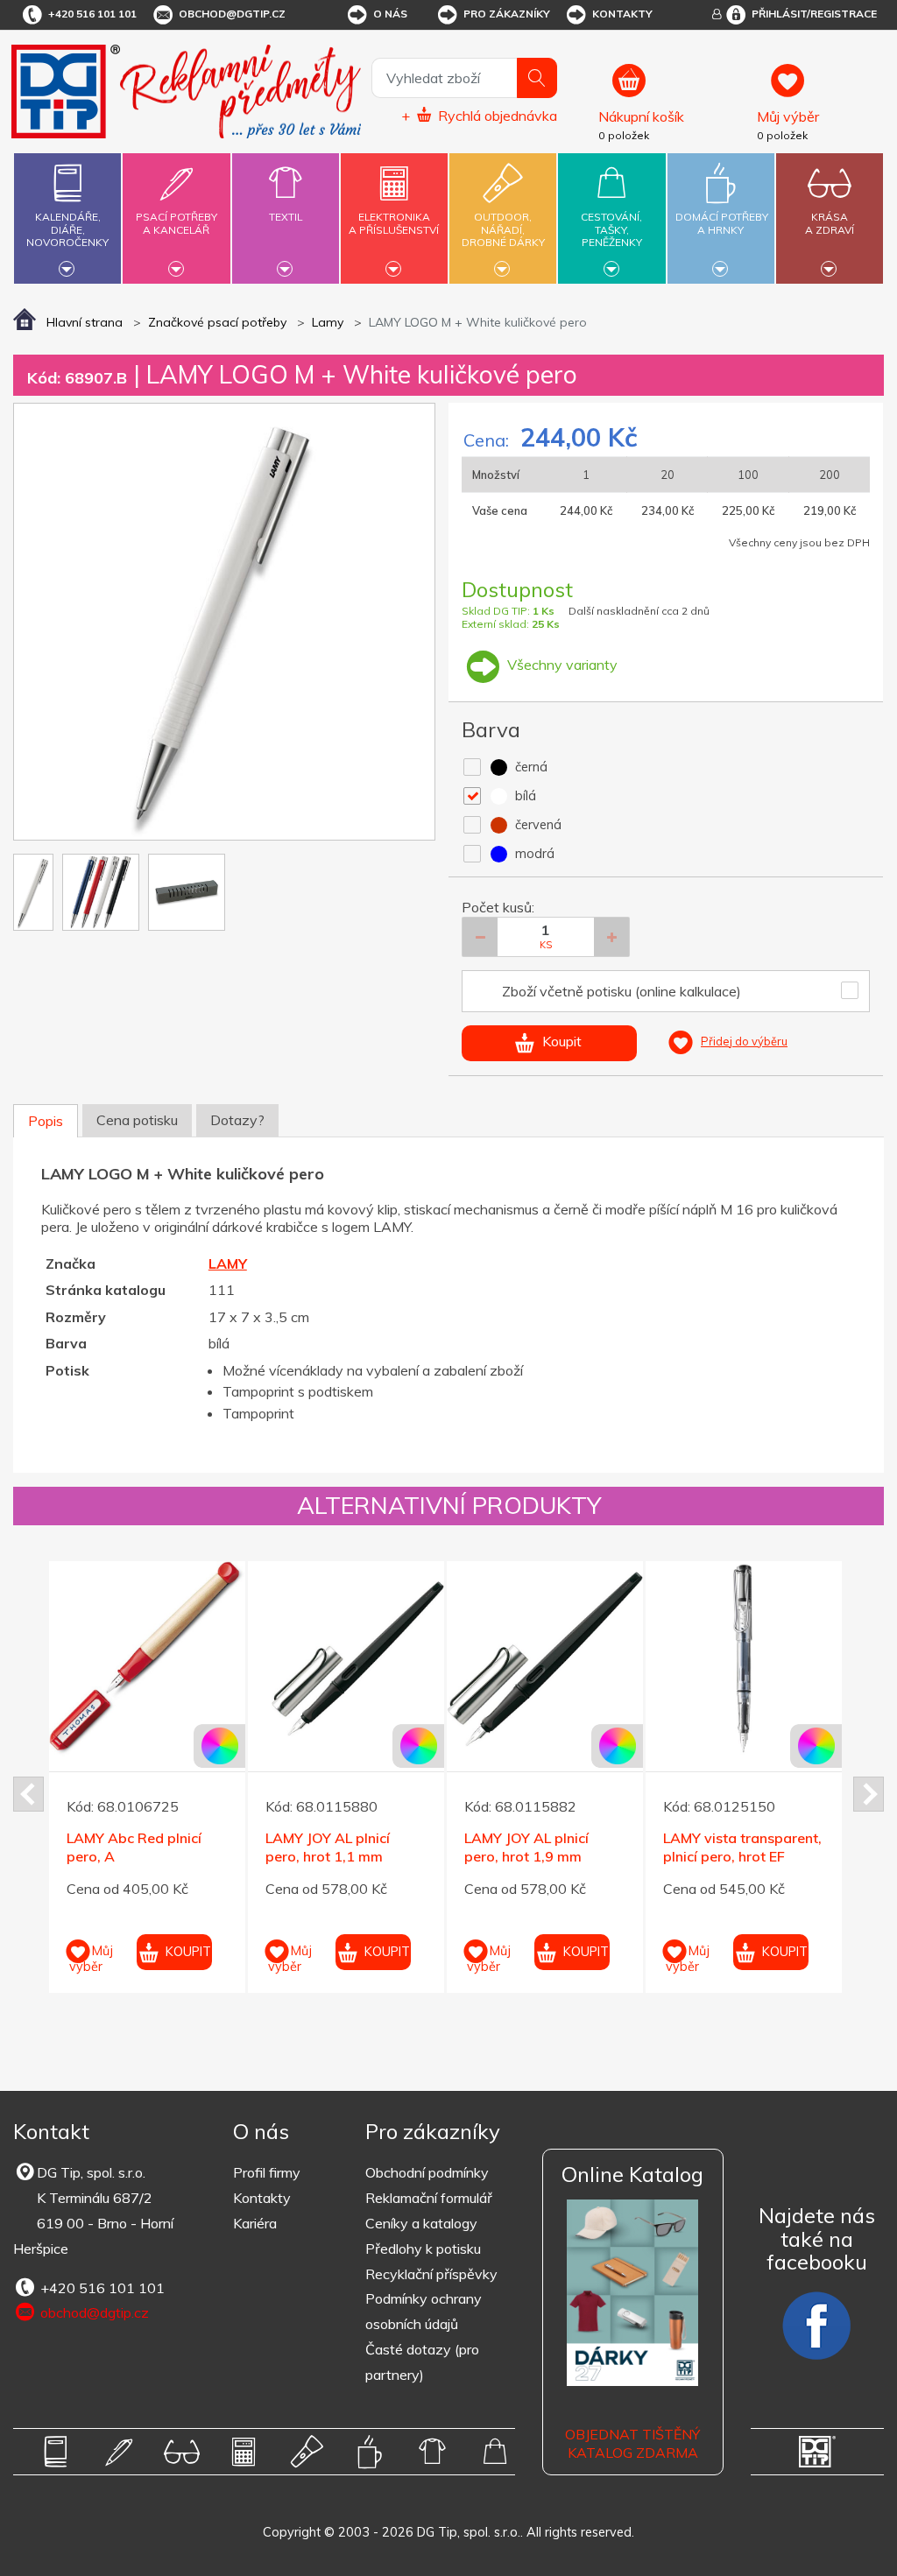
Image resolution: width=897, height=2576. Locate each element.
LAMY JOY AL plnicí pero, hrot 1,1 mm (328, 1847)
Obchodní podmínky (427, 2172)
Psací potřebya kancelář (177, 223)
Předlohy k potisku (423, 2249)
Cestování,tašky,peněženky (611, 229)
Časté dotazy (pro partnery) (422, 2362)
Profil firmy (267, 2172)
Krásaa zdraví (830, 223)
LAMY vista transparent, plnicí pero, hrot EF (742, 1847)
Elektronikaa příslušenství (394, 223)
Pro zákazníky (507, 14)
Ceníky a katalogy (421, 2223)
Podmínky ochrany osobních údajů (424, 2311)
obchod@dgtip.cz (232, 14)
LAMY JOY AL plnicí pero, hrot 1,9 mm (526, 1847)
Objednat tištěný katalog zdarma (632, 2443)
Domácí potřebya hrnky (722, 223)
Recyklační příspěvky (431, 2274)
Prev (28, 1794)
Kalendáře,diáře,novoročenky (67, 229)
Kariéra (255, 2223)
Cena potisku (137, 1120)
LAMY (228, 1263)
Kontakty (622, 14)
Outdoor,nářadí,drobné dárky (503, 229)
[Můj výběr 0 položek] (818, 88)
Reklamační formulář (429, 2198)
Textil (286, 217)
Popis (46, 1121)
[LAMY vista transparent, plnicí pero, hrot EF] (744, 1659)
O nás (390, 14)
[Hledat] (537, 78)
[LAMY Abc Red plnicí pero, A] (147, 1659)
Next (869, 1794)
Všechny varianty (561, 665)
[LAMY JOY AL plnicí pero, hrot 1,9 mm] (545, 1659)
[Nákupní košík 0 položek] (671, 88)
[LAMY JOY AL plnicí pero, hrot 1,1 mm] (346, 1659)
